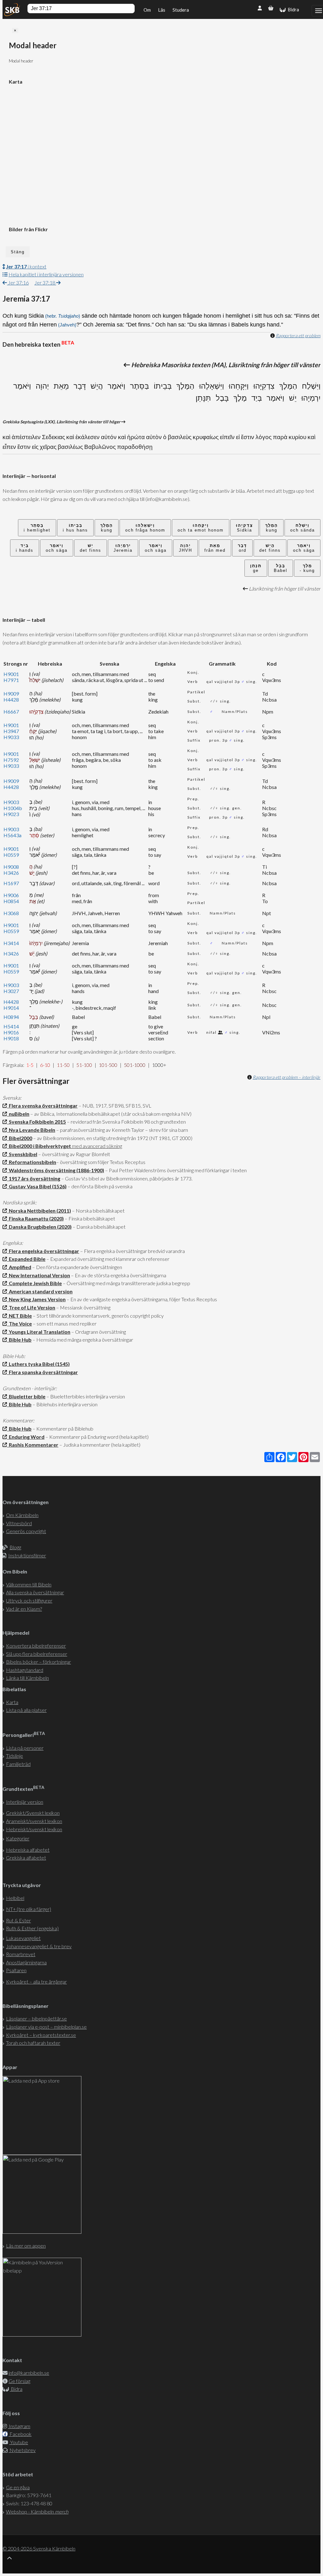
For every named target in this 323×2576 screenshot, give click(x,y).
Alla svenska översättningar (35, 1592)
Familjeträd (18, 1764)
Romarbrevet (21, 1954)
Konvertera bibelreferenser (36, 1646)
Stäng (18, 252)
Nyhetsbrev (22, 2450)
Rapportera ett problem (298, 335)
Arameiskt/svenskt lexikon (34, 1821)
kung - (307, 568)
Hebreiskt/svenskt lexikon (34, 1829)
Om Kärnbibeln (22, 1515)
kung (272, 528)
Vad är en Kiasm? (24, 1609)
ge (256, 568)
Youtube (19, 2442)
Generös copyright (26, 1531)
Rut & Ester (18, 1920)
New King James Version (36, 1299)
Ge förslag (19, 2381)
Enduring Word (26, 1437)
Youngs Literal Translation (39, 1332)
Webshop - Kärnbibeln (37, 2511)
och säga (304, 548)
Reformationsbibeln (32, 1162)
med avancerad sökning (97, 1146)
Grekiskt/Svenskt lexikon (33, 1813)
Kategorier (18, 1838)
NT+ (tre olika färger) (29, 1909)
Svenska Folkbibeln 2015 (36, 1122)
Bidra (292, 9)
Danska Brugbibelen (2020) (39, 1227)
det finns (270, 548)
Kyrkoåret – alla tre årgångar (36, 1982)
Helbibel (15, 1898)
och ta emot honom (201, 528)
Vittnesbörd (19, 1523)
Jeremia (123, 548)
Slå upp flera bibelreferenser (37, 1654)
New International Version (38, 1275)
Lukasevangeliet (23, 1938)
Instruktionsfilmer (27, 1555)
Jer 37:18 (45, 282)
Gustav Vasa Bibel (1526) (37, 1186)
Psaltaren (16, 1970)
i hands (25, 548)
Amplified (19, 1267)
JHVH (185, 548)
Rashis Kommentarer (33, 1445)
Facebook (20, 2434)
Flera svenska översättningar (42, 1106)
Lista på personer (25, 1748)
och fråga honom (145, 528)
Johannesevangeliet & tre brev (39, 1946)
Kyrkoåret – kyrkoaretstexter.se (41, 2035)
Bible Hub (19, 1340)
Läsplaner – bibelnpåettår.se (36, 2018)
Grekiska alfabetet (26, 1858)
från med (215, 548)
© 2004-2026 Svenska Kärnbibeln (39, 2548)
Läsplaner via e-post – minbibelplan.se (46, 2027)
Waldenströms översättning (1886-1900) (56, 1170)
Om (147, 10)
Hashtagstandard (25, 1670)
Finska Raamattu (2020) (35, 1218)
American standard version (40, 1291)
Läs (162, 10)
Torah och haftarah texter (33, 2043)
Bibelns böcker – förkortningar (38, 1662)
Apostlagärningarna (26, 1962)
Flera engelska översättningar (43, 1251)
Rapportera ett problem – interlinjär (287, 1077)
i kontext (26, 266)
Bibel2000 (20, 1138)
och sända (302, 528)
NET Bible (19, 1316)
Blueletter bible (26, 1396)
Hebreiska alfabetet (28, 1850)
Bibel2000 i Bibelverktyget (39, 1146)
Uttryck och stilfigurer (29, 1600)
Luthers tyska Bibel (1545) (38, 1364)
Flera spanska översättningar (42, 1372)
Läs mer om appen (26, 2246)
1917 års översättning (34, 1178)
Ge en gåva (18, 2487)
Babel (281, 568)
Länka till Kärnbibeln (27, 1678)
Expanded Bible (26, 1259)
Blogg (15, 1547)
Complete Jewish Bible (34, 1283)
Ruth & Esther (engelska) (32, 1928)
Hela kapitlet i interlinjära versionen (46, 274)
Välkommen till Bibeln (29, 1584)
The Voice (19, 1323)
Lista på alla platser (26, 1710)
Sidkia (244, 528)
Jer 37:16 (18, 282)
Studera (181, 10)
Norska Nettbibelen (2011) (39, 1211)
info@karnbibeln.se (29, 2373)
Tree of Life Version (31, 1307)
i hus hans (75, 528)
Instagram (19, 2426)
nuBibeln (18, 1114)
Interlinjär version (25, 1802)
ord (242, 548)
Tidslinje (15, 1756)
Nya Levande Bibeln (31, 1130)
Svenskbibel (22, 1154)
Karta (12, 1702)
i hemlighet (37, 528)
